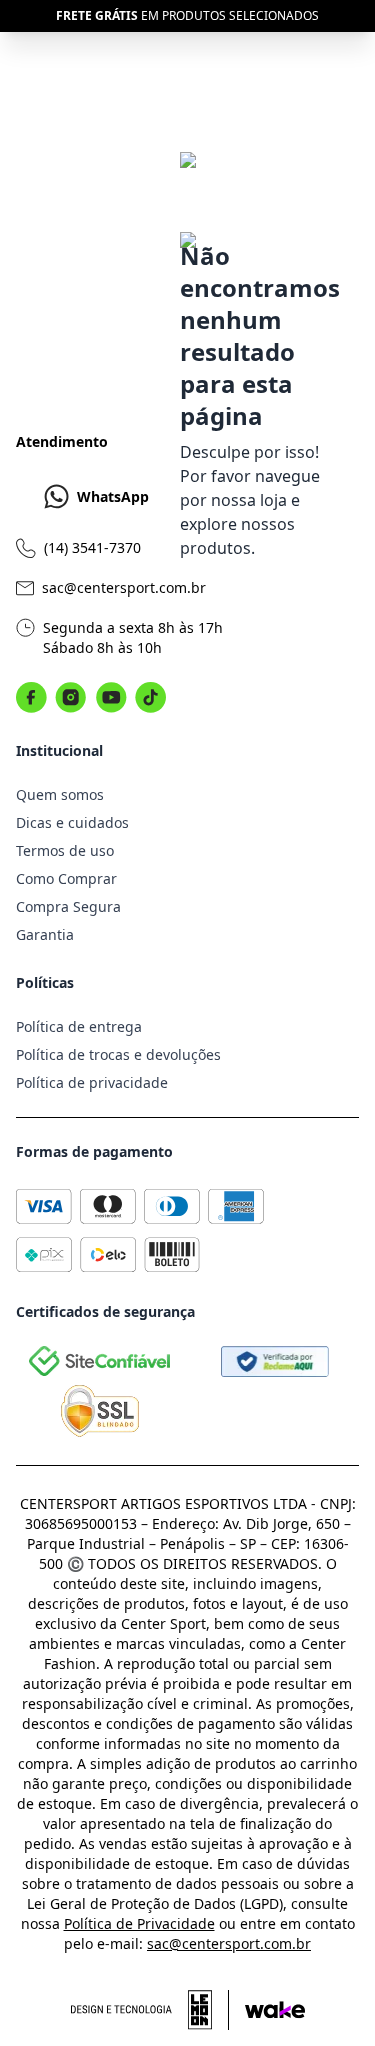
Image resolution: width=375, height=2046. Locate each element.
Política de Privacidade (139, 1923)
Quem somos (60, 794)
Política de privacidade (92, 1082)
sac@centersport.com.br (124, 587)
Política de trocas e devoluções (118, 1054)
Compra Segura (68, 906)
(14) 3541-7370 (92, 547)
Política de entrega (79, 1026)
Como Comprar (66, 878)
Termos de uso (65, 850)
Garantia (45, 934)
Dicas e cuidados (72, 822)
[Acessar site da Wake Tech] (275, 2010)
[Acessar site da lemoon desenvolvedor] (150, 2010)
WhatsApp (113, 496)
